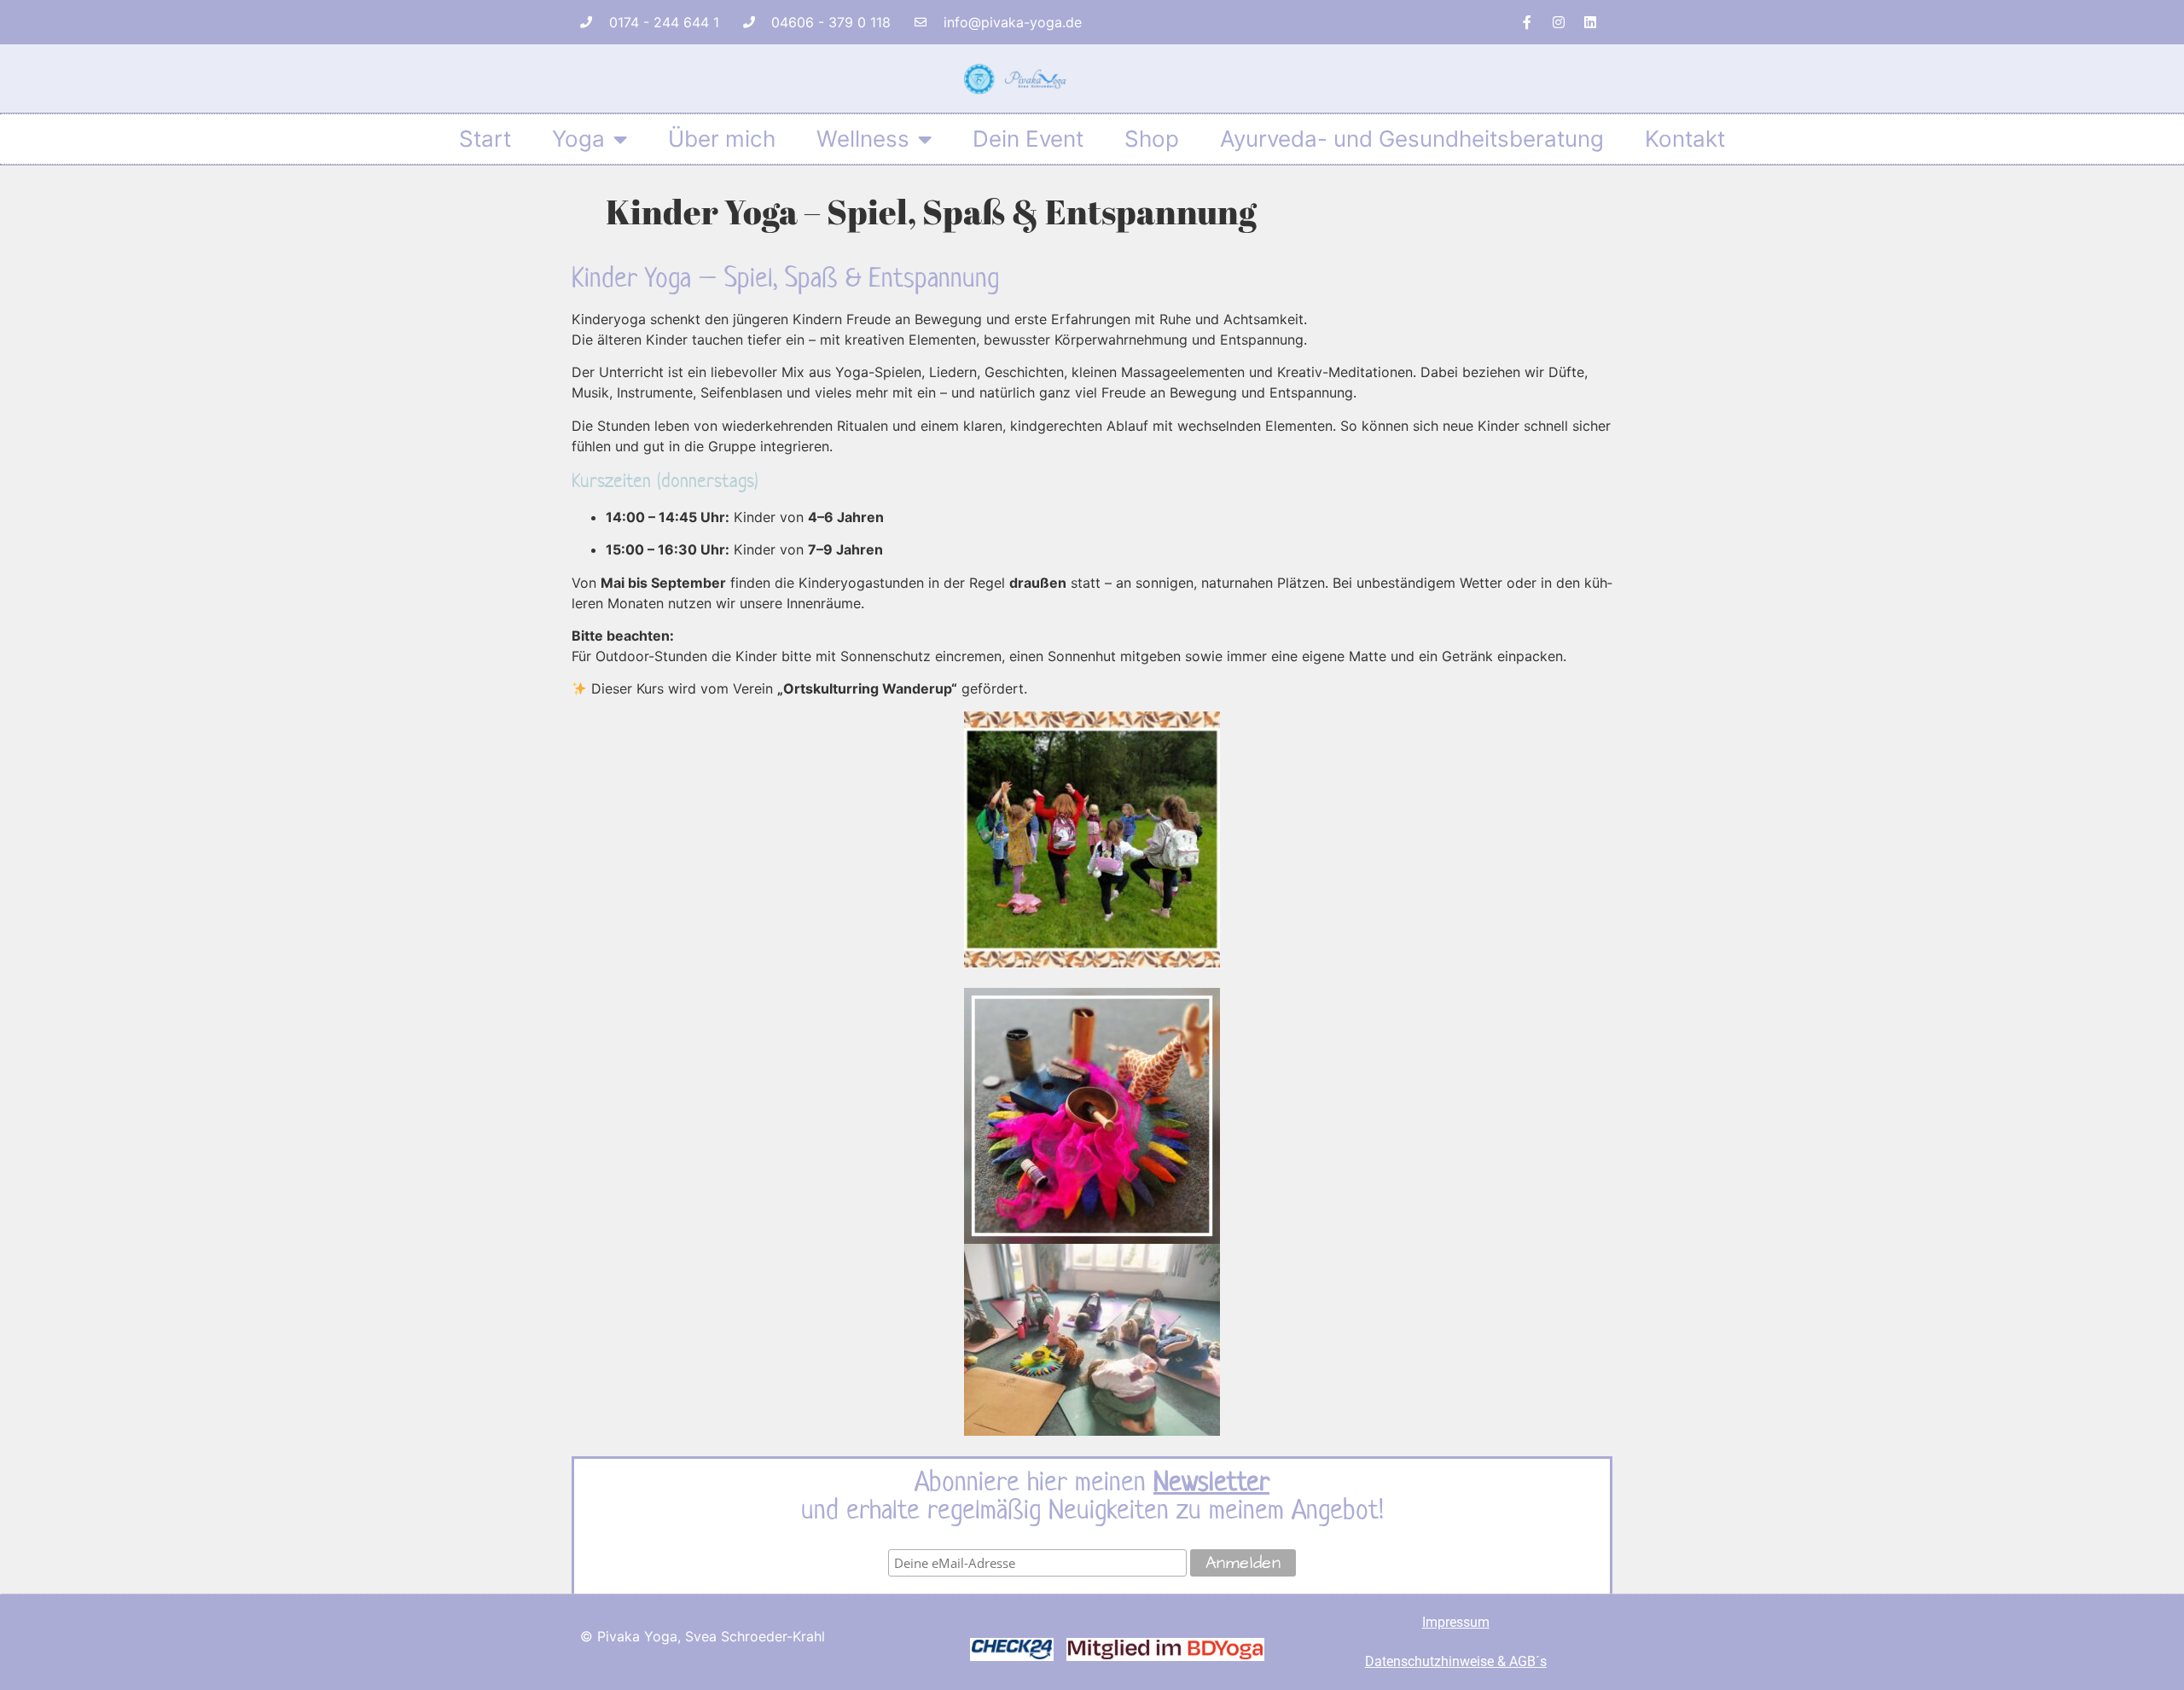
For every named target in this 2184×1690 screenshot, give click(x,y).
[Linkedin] (1590, 22)
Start (485, 139)
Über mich (722, 139)
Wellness (863, 139)
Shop (1152, 139)
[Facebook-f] (1527, 22)
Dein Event (1028, 139)
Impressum (1456, 1622)
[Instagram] (1559, 22)
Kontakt (1685, 139)
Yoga (578, 139)
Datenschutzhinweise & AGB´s (1456, 1661)
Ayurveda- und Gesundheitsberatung (1412, 139)
